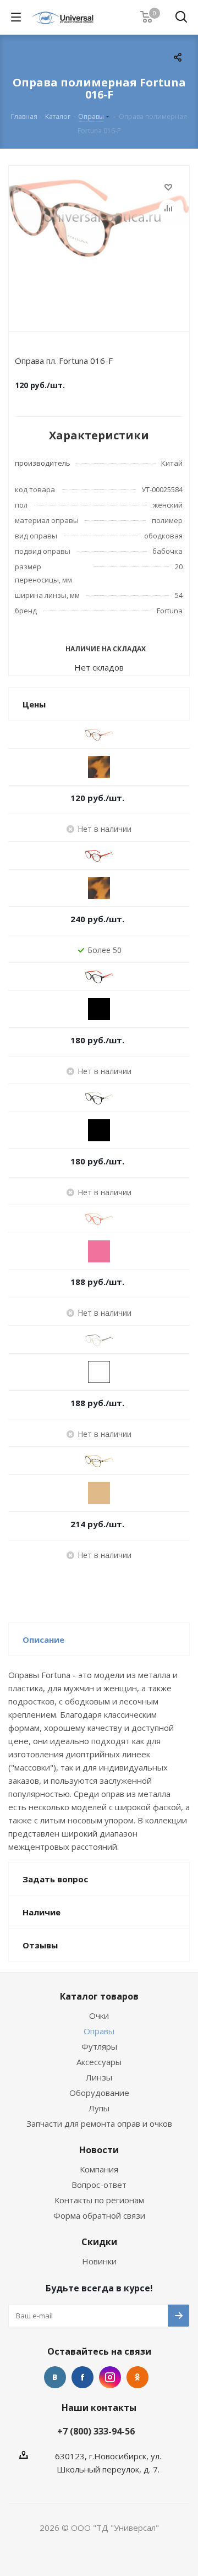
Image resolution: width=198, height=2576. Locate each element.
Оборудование (99, 2093)
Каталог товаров (99, 1996)
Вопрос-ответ (99, 2185)
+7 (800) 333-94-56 (96, 2431)
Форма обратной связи (99, 2215)
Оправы (99, 2031)
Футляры (99, 2046)
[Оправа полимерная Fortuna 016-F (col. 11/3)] (99, 246)
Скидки (99, 2242)
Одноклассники (137, 2377)
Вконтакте (55, 2377)
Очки (99, 2016)
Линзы (99, 2077)
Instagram (110, 2377)
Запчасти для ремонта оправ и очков (99, 2123)
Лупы (99, 2108)
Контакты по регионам (99, 2200)
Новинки (99, 2261)
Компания (99, 2169)
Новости (99, 2150)
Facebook (82, 2377)
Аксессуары (99, 2062)
